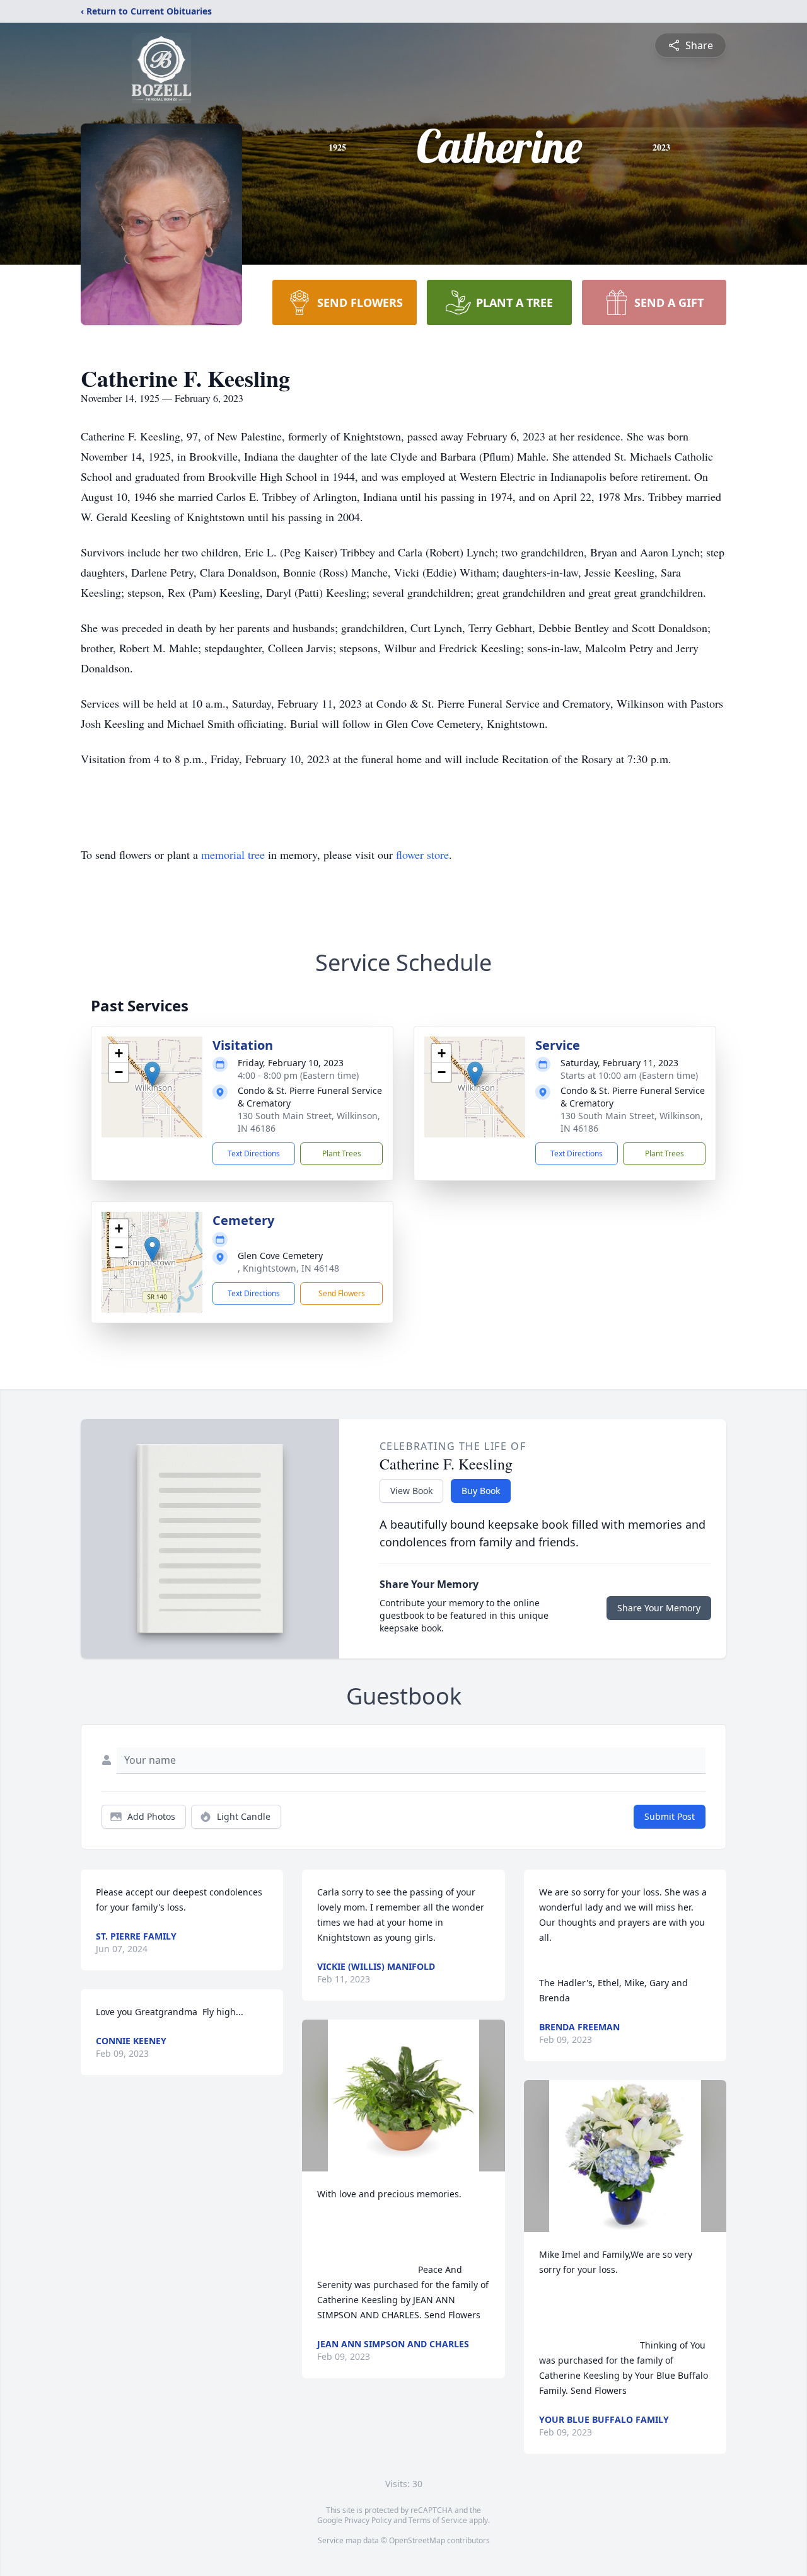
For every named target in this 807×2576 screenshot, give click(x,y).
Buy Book (481, 1491)
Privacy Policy (368, 2520)
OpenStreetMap (417, 2540)
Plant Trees (342, 1153)
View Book (411, 1491)
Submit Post (670, 1816)
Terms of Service (438, 2520)
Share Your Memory (659, 1608)
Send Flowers (342, 1293)
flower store (422, 854)
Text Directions (254, 1153)
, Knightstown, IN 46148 (288, 1268)
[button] (152, 1074)
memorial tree (233, 854)
